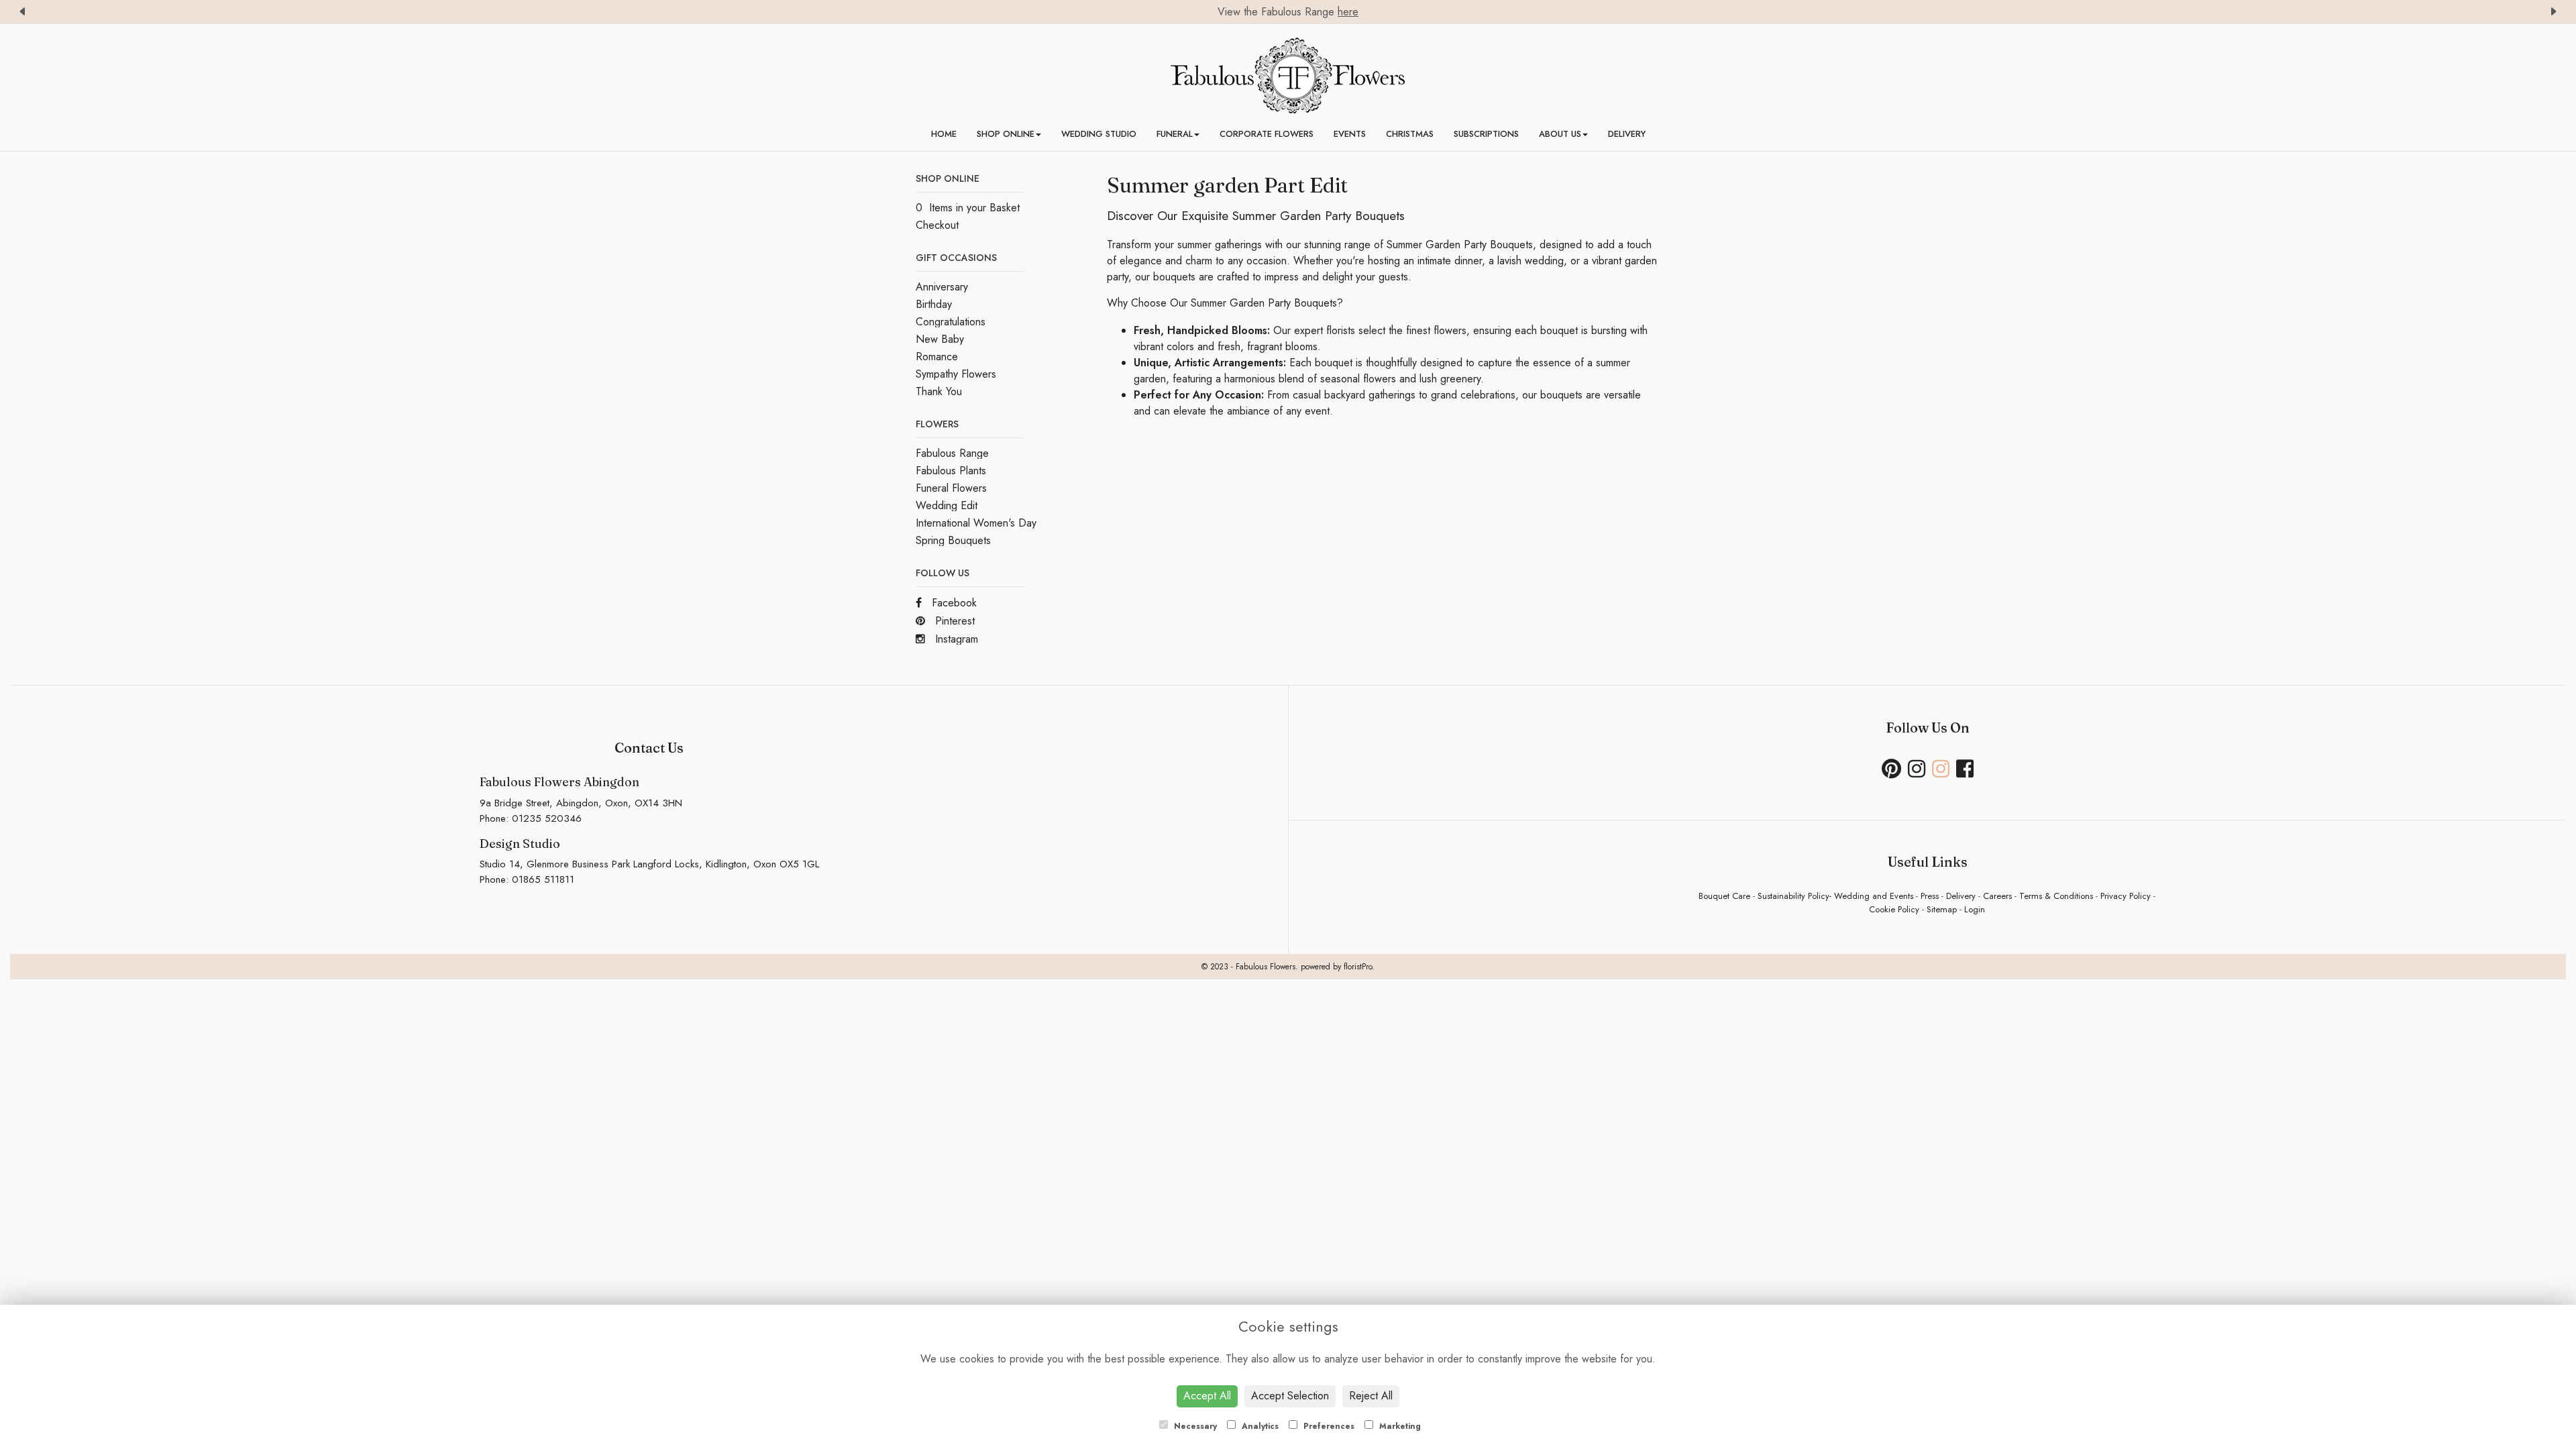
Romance (937, 357)
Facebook (953, 603)
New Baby (940, 339)
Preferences (1328, 1426)
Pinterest (953, 621)
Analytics (1259, 1426)
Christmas (1410, 134)
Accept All (1207, 1396)
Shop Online (1006, 134)
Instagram (955, 639)
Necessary (1194, 1426)
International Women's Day (976, 523)
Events (1350, 134)
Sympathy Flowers (956, 374)
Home (944, 134)
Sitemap (1942, 909)
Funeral (1175, 134)
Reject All (1371, 1396)
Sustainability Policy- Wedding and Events (1835, 896)
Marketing (1399, 1426)
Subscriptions (1486, 134)
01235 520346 (547, 818)
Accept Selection (1290, 1396)
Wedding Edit (947, 505)
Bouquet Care (1724, 896)
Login (1975, 909)
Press (1930, 896)
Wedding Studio (1099, 134)
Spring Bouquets (953, 540)
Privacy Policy (2126, 896)
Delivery (1627, 134)
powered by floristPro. (1338, 967)
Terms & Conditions (2056, 896)
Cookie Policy (1894, 909)
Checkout (937, 225)
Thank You (939, 391)
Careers (1997, 896)
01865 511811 (543, 879)
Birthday (934, 304)
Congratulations (951, 322)
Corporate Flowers (1267, 134)
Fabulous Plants (951, 471)
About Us (1560, 134)
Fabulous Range (952, 453)
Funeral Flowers (951, 488)
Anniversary (942, 287)
